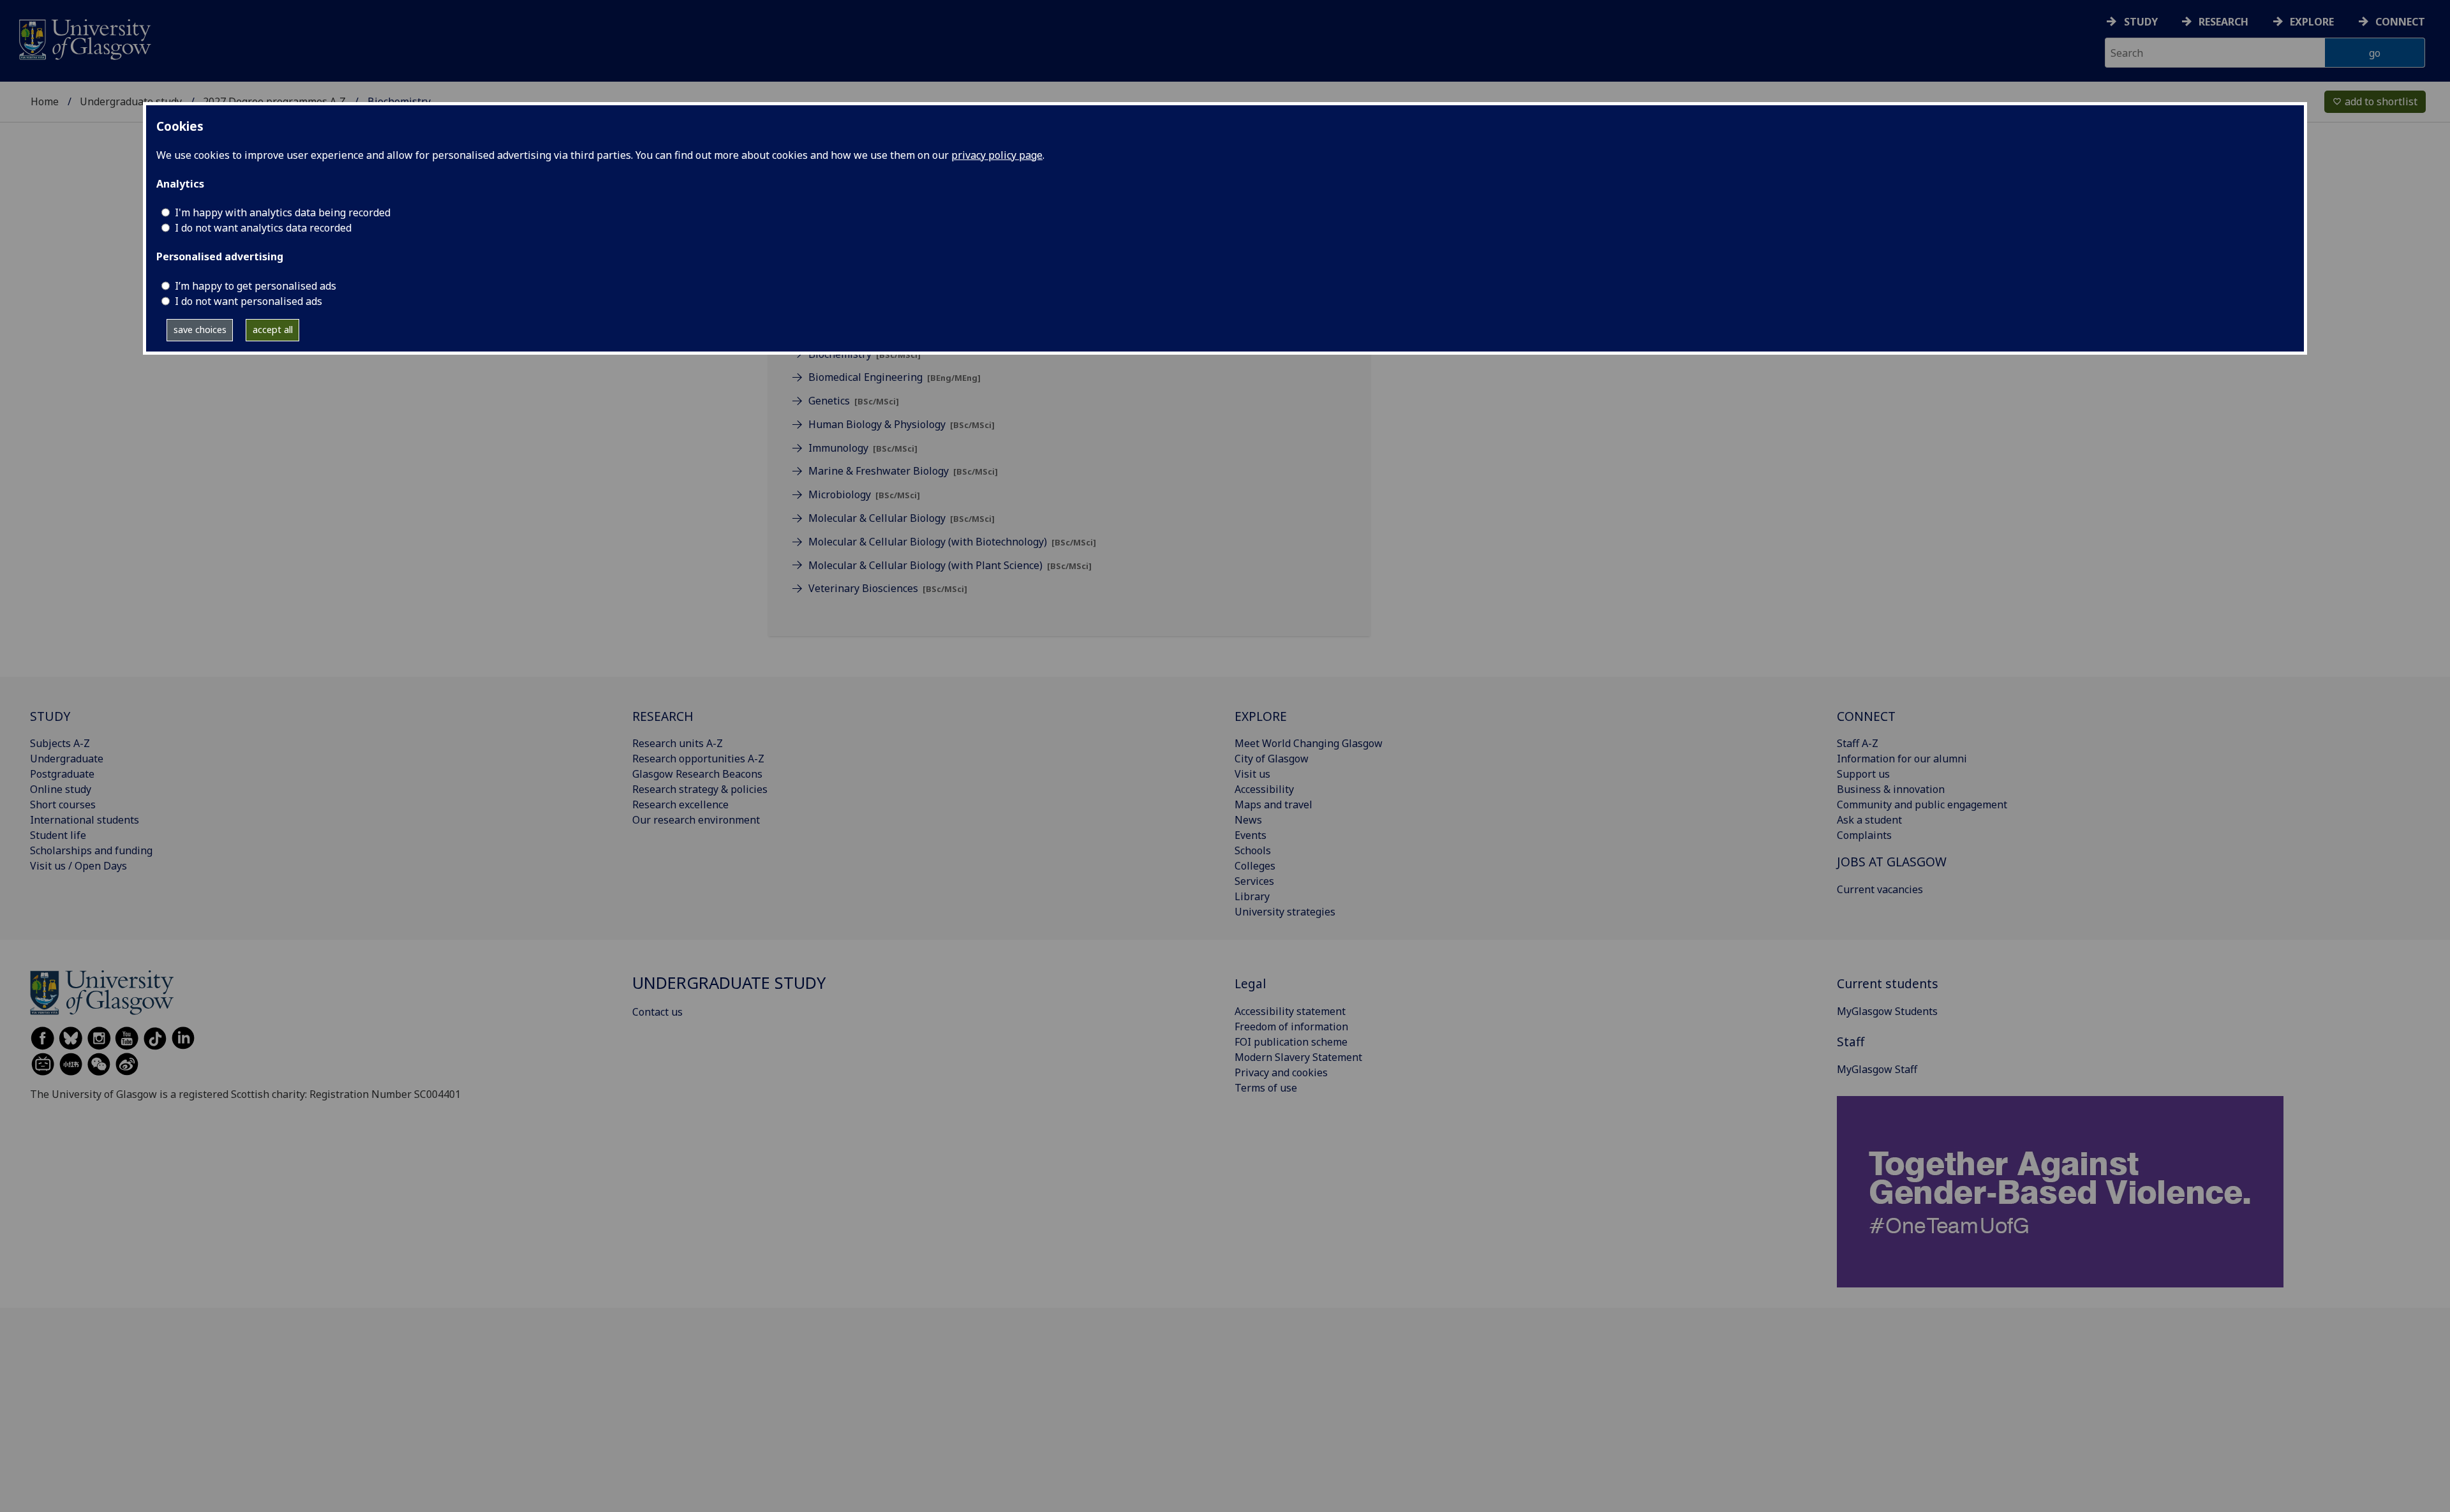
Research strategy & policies (700, 789)
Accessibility (1264, 789)
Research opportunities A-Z (698, 759)
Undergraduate (67, 759)
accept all (273, 330)
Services (1254, 881)
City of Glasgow (1272, 759)
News (1248, 820)
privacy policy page (997, 155)
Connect (2400, 22)
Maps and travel (1273, 804)
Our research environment (696, 820)
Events (1251, 835)
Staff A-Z (1858, 743)
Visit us (1252, 774)
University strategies (1285, 912)
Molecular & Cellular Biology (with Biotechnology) (952, 542)
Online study (61, 789)
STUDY (50, 716)
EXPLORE (1261, 716)
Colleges (1255, 866)
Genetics (854, 401)
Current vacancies (1880, 889)
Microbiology (864, 494)
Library (1252, 896)
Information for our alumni (1902, 759)
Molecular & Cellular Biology (902, 518)
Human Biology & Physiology (902, 424)
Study (2141, 22)
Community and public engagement (1922, 804)
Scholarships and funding (91, 850)
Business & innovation (1891, 789)
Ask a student (1869, 820)
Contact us (657, 1012)
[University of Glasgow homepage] (84, 38)
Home (45, 101)
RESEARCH (663, 716)
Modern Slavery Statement (1298, 1057)
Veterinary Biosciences (888, 588)
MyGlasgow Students (1887, 1011)
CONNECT (1866, 716)
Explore (2312, 22)
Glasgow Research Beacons (697, 774)
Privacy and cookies (1281, 1072)
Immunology (863, 448)
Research (2224, 22)
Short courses (63, 804)
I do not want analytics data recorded (263, 228)
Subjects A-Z (60, 743)
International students (85, 820)
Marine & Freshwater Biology (903, 471)
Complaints (1864, 835)
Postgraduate (62, 774)
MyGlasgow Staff (1877, 1069)
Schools (1253, 850)
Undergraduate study (131, 101)
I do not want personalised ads (249, 301)
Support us (1863, 774)
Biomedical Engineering (895, 377)
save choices (200, 330)
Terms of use (1266, 1088)
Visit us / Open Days (78, 866)
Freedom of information (1291, 1027)
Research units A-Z (678, 743)
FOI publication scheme (1291, 1042)
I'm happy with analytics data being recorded (283, 212)
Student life (58, 835)
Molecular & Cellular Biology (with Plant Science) (950, 565)
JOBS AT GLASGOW (1892, 862)
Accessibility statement (1290, 1011)
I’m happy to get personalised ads (256, 286)
